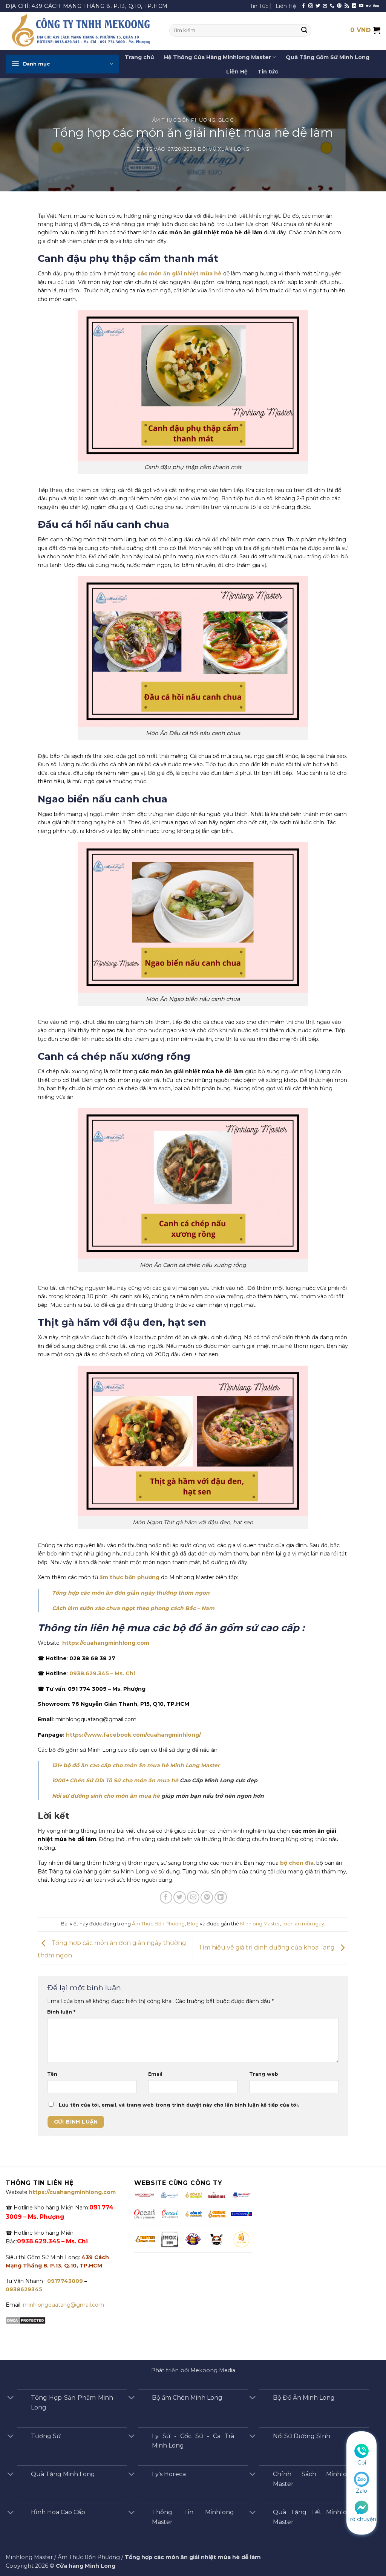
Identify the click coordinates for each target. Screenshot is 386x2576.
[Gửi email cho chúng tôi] (325, 6)
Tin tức (268, 72)
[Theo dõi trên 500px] (376, 6)
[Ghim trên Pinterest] (207, 1897)
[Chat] (361, 2507)
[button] (62, 64)
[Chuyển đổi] (11, 2398)
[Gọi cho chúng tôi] (332, 6)
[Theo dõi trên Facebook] (303, 6)
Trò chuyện (362, 2519)
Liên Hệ (286, 6)
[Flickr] (368, 6)
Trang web (264, 2074)
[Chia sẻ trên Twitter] (180, 1897)
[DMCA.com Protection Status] (26, 2320)
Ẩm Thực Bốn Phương (184, 120)
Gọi (362, 2463)
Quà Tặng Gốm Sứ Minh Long (328, 57)
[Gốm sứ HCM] (193, 2214)
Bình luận (61, 2012)
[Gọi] (361, 2451)
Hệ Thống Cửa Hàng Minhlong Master (218, 57)
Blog (226, 120)
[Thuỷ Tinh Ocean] (170, 2214)
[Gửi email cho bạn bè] (193, 1897)
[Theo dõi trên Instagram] (311, 6)
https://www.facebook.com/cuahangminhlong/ (133, 1735)
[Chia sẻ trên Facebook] (166, 1897)
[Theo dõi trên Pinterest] (339, 6)
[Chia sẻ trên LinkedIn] (221, 1897)
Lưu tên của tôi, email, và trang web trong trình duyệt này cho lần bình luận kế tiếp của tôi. (179, 2105)
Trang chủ (139, 57)
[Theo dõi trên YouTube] (361, 6)
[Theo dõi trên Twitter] (318, 6)
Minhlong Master (260, 1924)
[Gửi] (304, 31)
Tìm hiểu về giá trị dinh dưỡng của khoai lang (267, 1948)
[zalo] (361, 2479)
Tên (52, 2074)
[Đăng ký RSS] (347, 6)
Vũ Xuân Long (229, 149)
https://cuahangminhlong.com (106, 1643)
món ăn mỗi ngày (303, 1924)
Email (155, 2074)
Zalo (361, 2491)
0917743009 (64, 2281)
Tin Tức (259, 6)
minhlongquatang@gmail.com (64, 2305)
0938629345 (24, 2289)
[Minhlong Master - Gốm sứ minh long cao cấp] (82, 31)
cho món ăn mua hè (150, 1780)
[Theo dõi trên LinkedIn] (354, 6)
